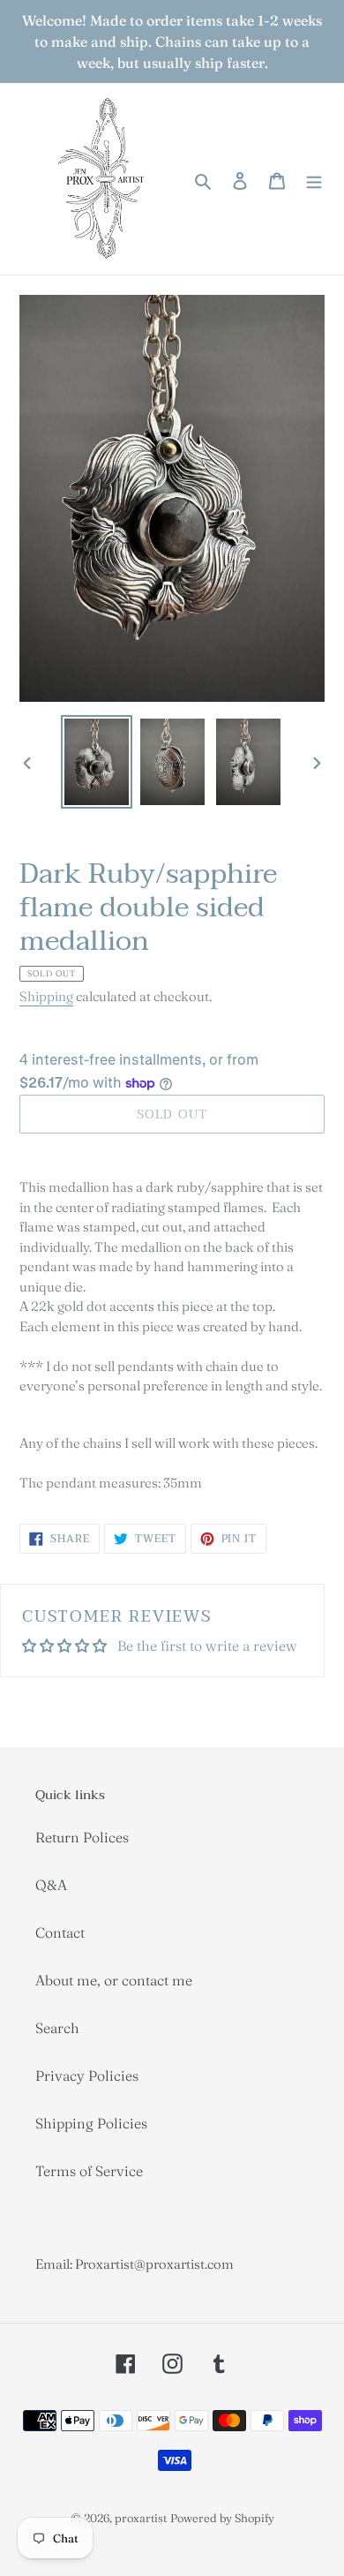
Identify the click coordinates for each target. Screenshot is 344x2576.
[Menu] (314, 178)
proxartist (141, 2518)
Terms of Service (89, 2171)
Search (57, 2028)
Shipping (46, 996)
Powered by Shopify (222, 2518)
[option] (97, 761)
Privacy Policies (87, 2075)
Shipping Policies (91, 2123)
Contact (60, 1932)
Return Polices (82, 1837)
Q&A (51, 1885)
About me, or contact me (114, 1980)
